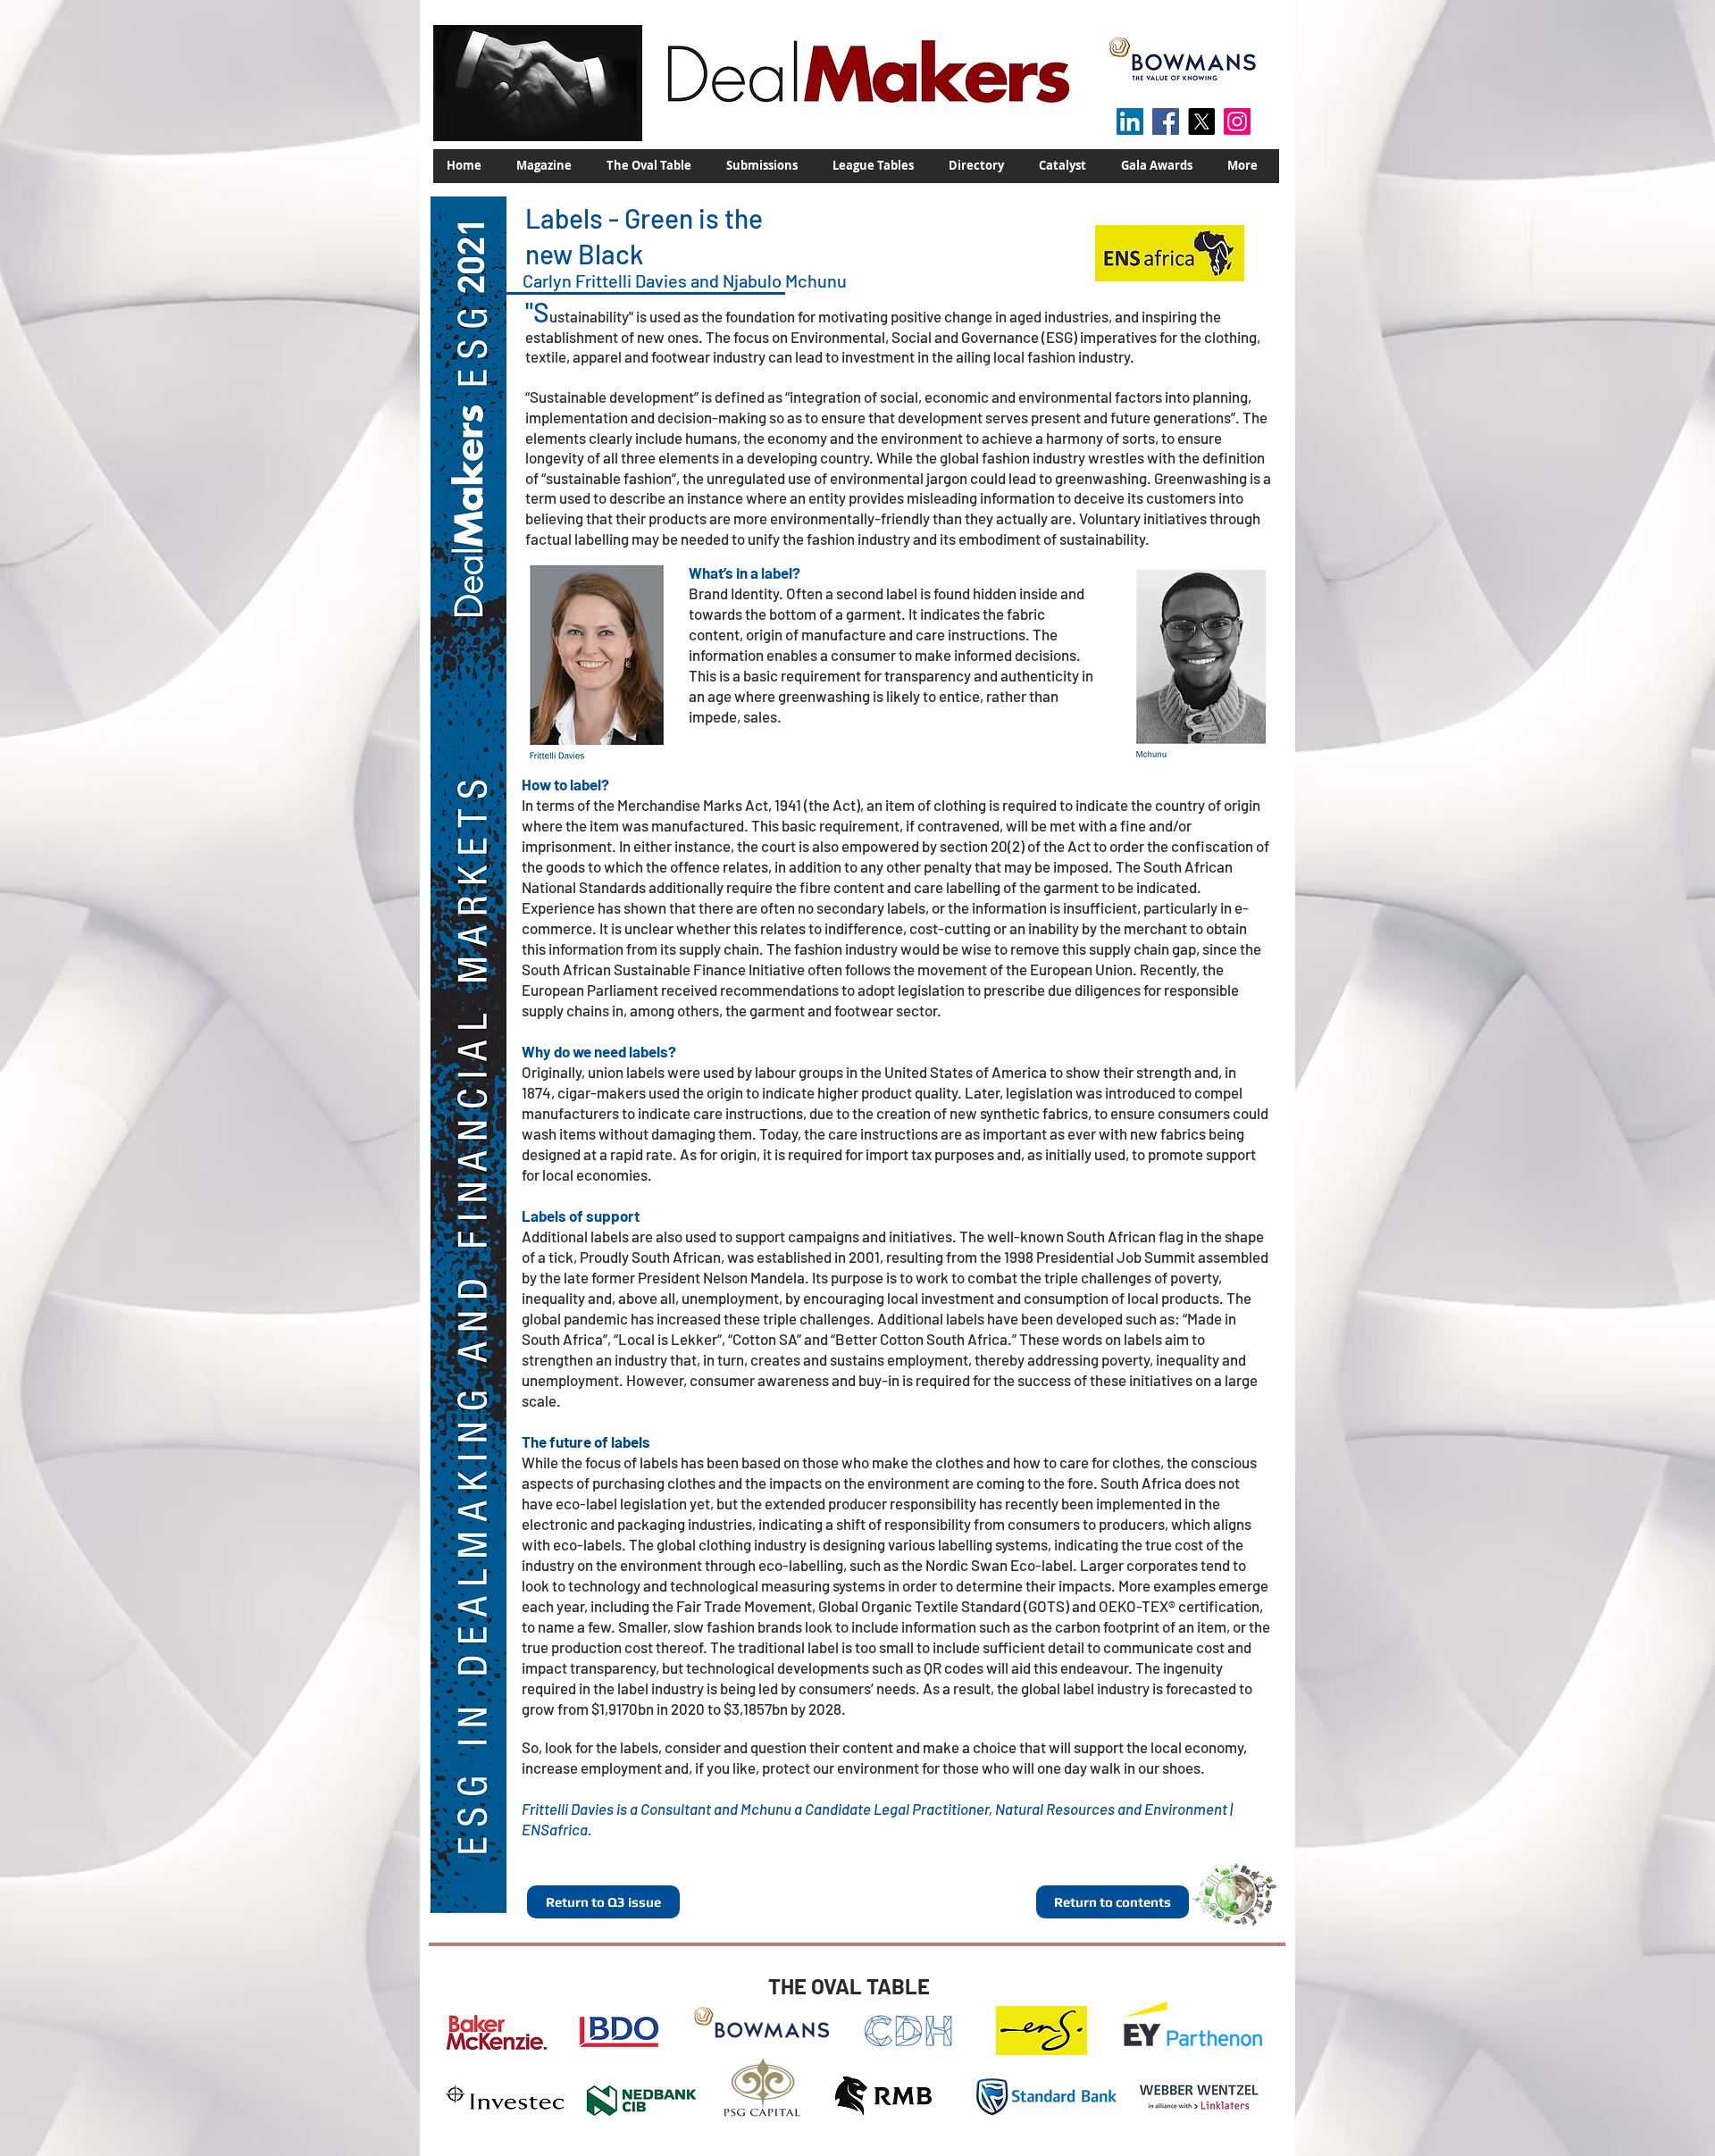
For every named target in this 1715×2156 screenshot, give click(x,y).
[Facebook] (1166, 121)
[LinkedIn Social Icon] (1130, 121)
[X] (1201, 121)
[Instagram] (1237, 121)
